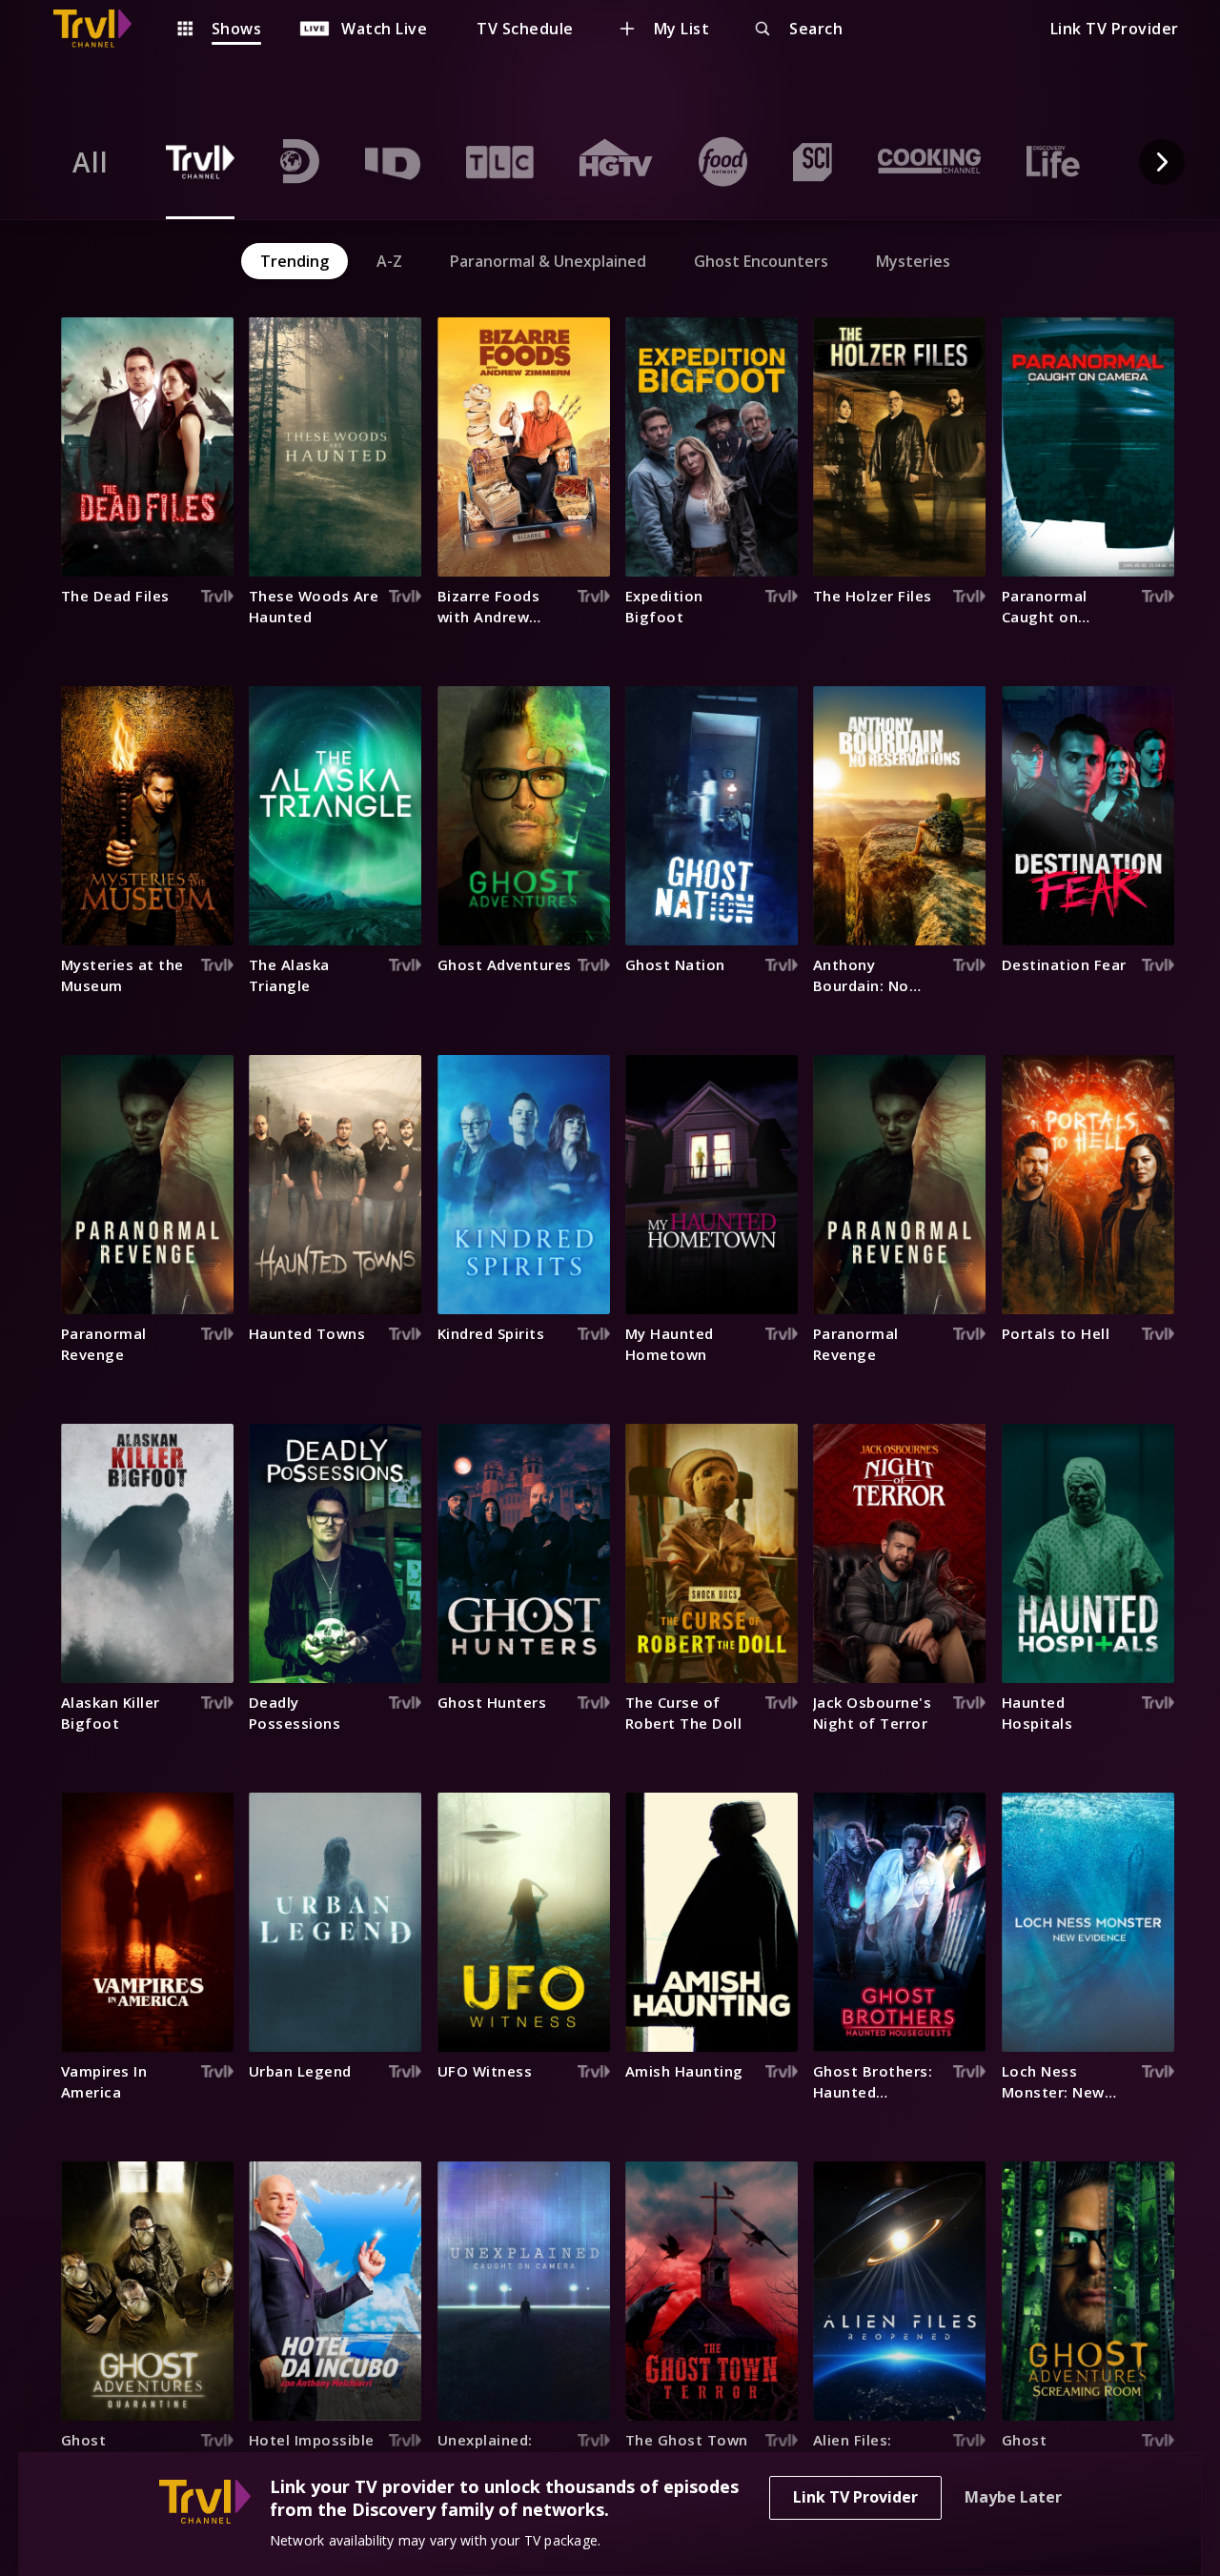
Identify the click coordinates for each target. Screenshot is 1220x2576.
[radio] (91, 162)
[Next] (1162, 162)
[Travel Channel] (102, 29)
